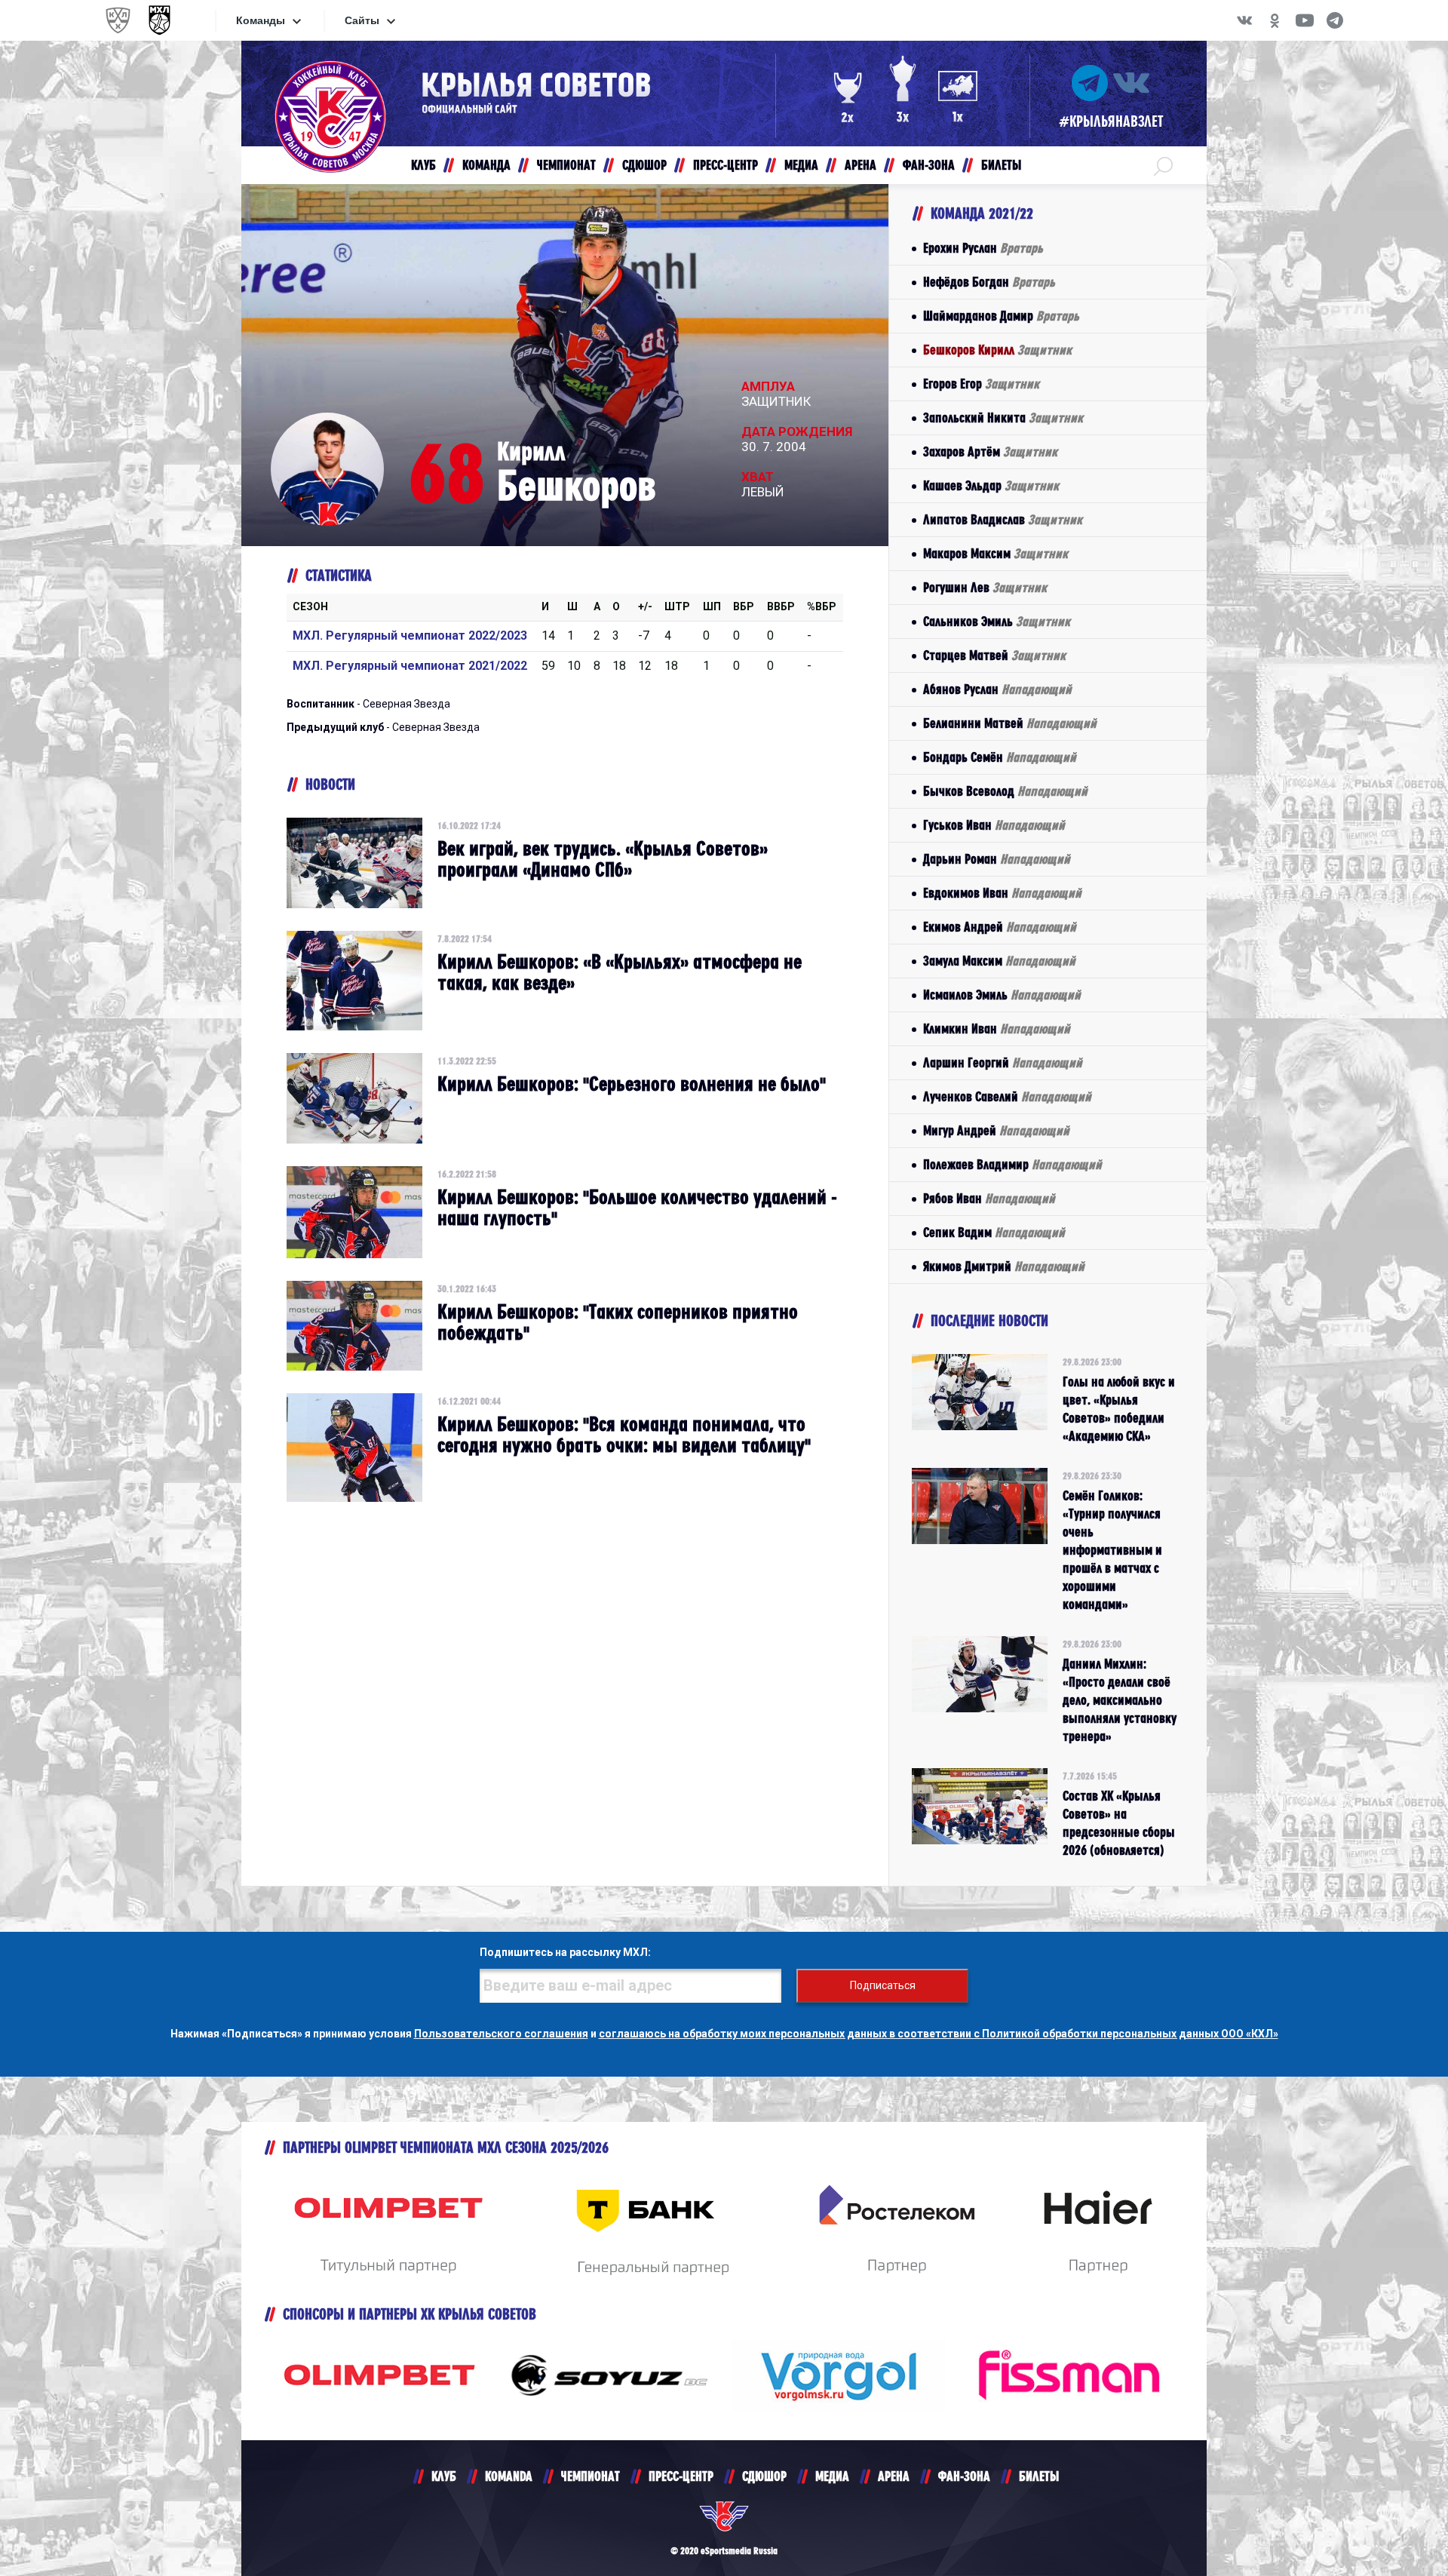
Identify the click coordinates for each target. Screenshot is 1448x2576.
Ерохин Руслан (983, 248)
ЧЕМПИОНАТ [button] (566, 165)
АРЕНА (894, 2476)
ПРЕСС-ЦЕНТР (681, 2476)
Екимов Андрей (1000, 927)
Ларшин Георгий (1003, 1062)
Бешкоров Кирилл (997, 350)
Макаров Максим (995, 553)
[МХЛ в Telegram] (1335, 20)
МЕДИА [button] (801, 165)
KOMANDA (509, 2476)
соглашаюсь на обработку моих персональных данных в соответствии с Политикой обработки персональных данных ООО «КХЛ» (939, 2034)
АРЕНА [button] (861, 165)
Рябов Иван (989, 1198)
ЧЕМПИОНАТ (591, 2476)
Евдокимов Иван (1002, 893)
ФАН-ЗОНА (964, 2476)
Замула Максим (999, 961)
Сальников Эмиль (997, 621)
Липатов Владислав (1003, 519)
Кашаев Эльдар (991, 485)
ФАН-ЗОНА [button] (929, 165)
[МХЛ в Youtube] (1305, 20)
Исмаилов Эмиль (1002, 995)
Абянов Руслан (997, 689)
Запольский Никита (1003, 418)
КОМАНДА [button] (486, 165)
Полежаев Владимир (1012, 1164)
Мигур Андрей (996, 1130)
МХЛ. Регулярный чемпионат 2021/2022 (410, 666)
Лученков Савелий (1007, 1096)
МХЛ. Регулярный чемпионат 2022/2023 (410, 636)
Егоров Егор (981, 384)
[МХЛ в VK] (1244, 20)
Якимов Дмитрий (1004, 1266)
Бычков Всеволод (1005, 791)
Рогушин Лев (985, 587)
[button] (1163, 165)
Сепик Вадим (994, 1232)
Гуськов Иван (994, 825)
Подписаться (883, 1985)
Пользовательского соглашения (501, 2034)
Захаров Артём (990, 451)
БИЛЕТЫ (1039, 2476)
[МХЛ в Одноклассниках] (1275, 20)
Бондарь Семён (1000, 757)
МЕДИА (832, 2476)
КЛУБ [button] (423, 165)
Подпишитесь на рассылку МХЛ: (565, 1952)
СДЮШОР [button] (644, 165)
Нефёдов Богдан (989, 282)
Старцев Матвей (994, 655)
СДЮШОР (764, 2476)
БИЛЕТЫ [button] (1001, 165)
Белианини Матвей (1010, 723)
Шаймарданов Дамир (1001, 316)
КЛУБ (444, 2476)
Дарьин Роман (997, 859)
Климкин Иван (997, 1029)
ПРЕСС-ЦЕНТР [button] (726, 165)
